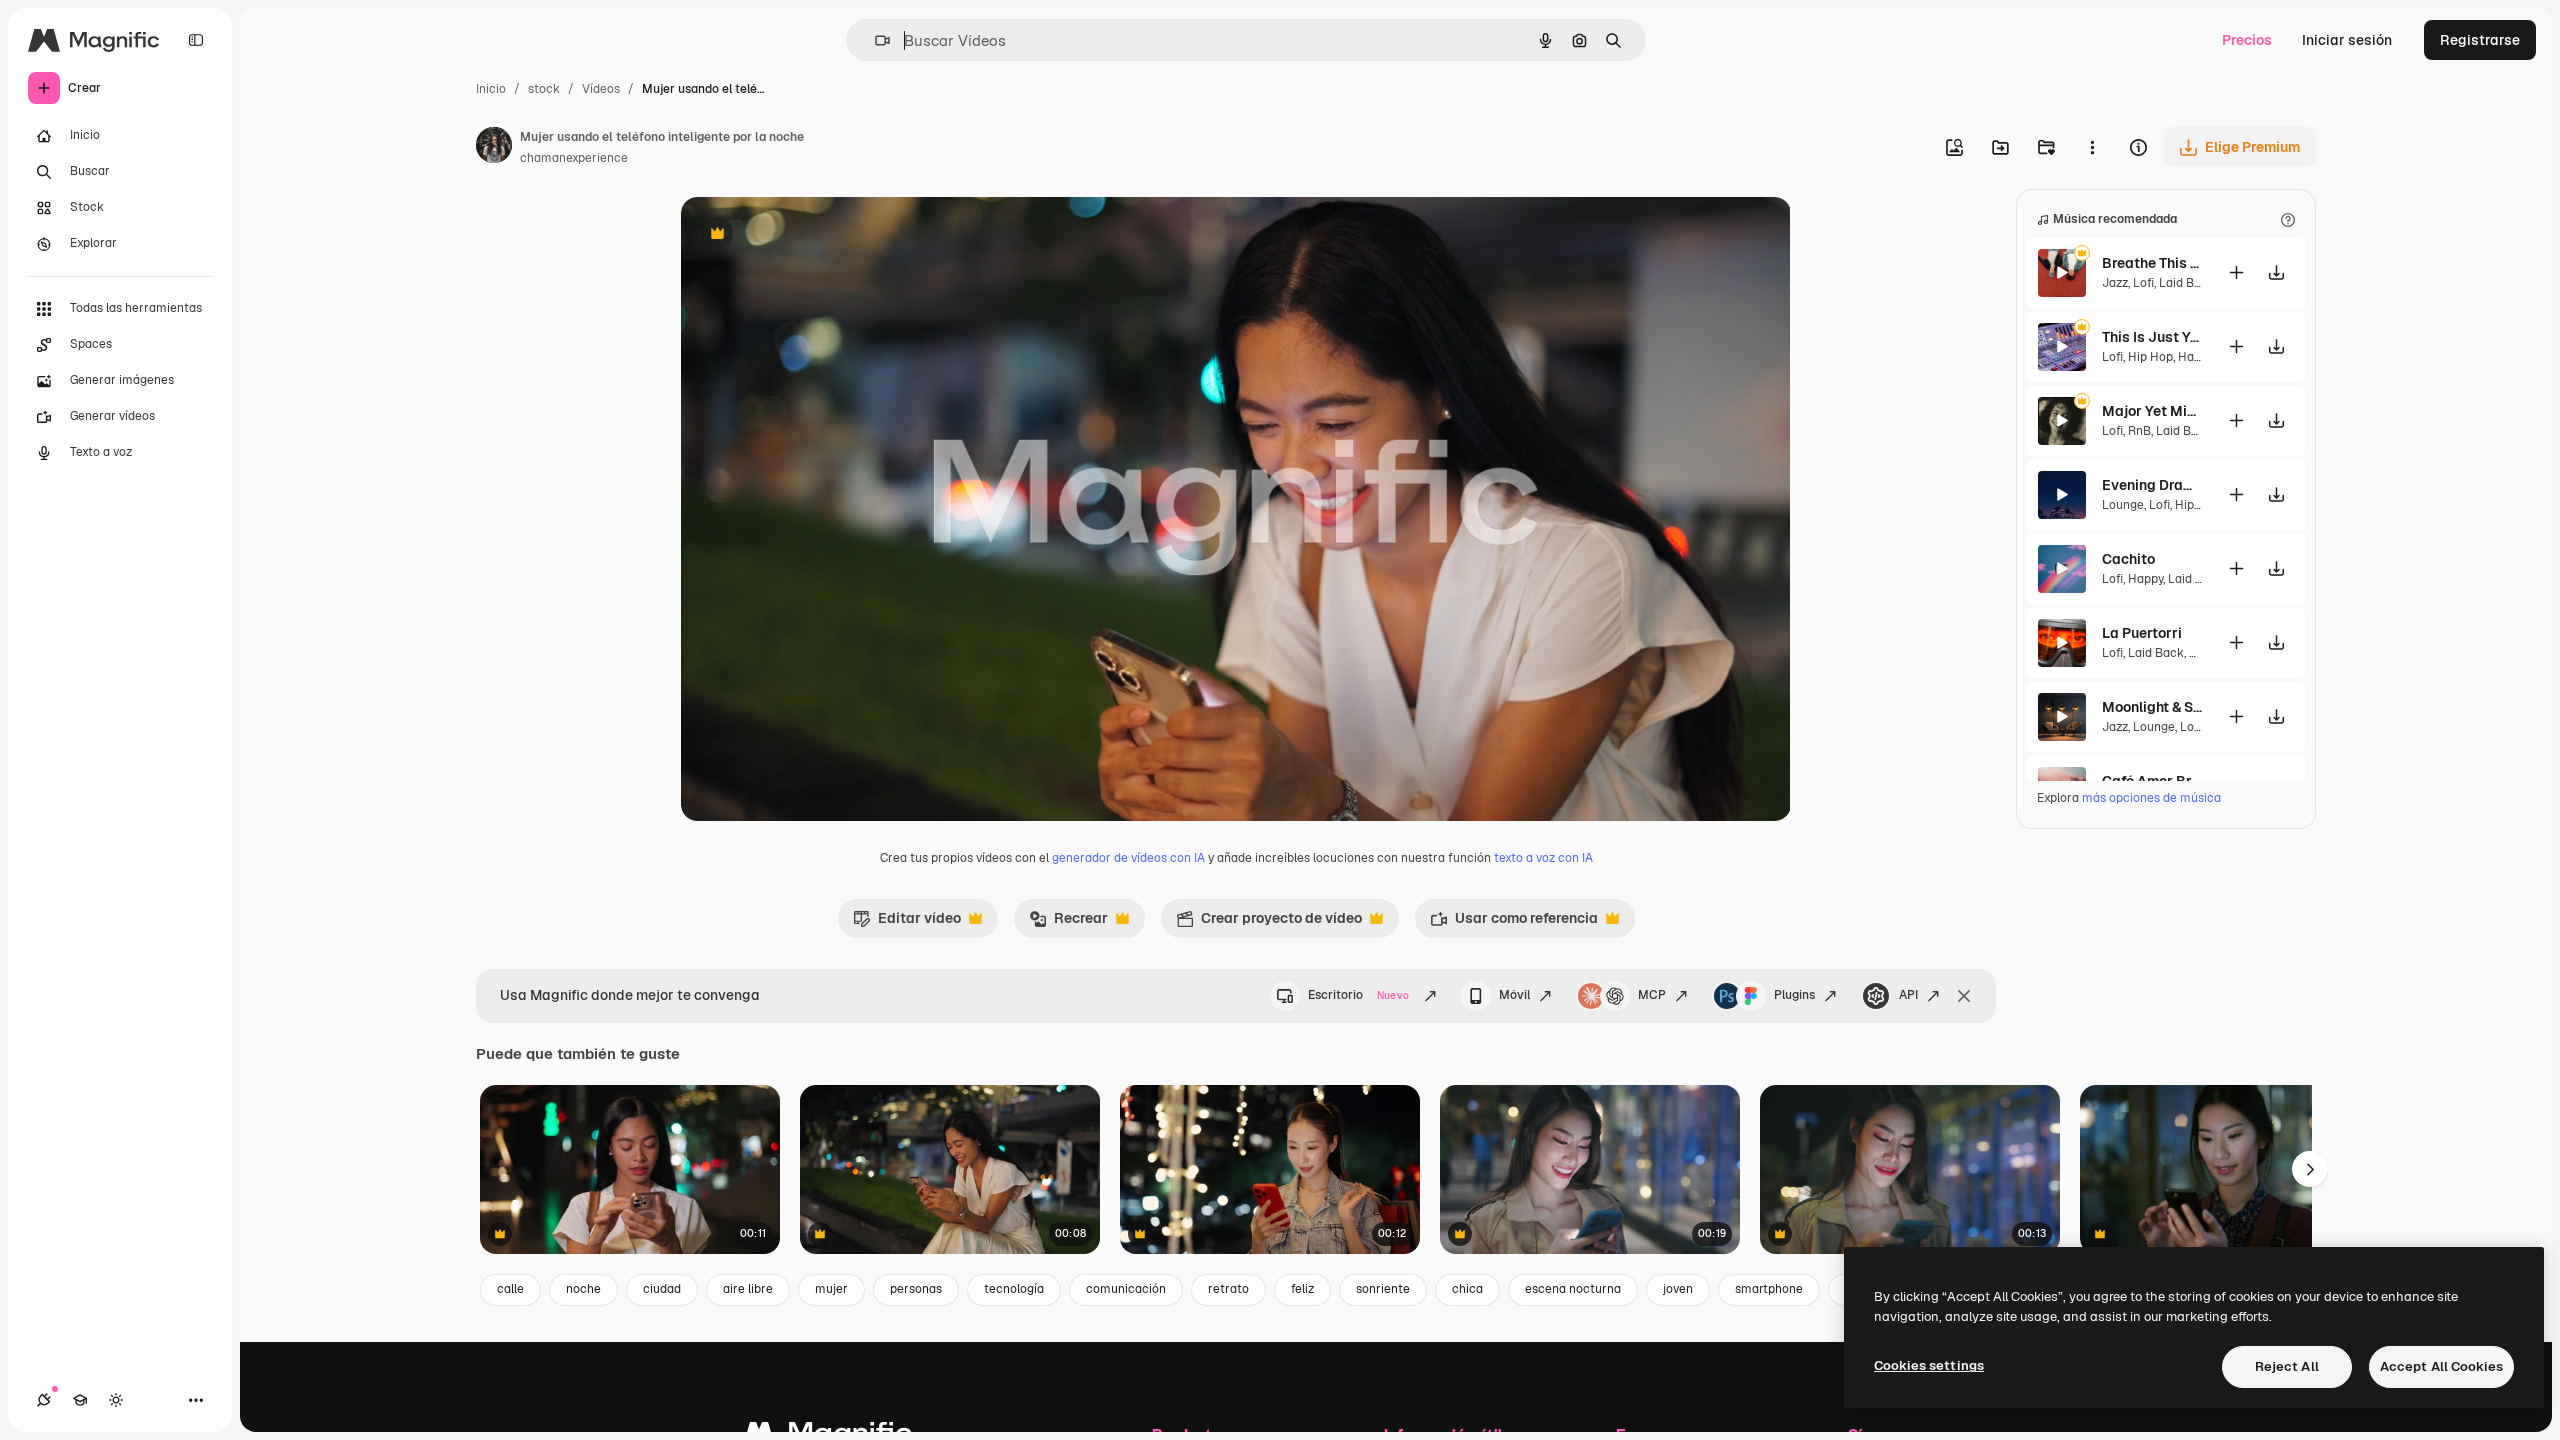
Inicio (491, 89)
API (1908, 995)
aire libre (748, 1289)
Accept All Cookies (2441, 1366)
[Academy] (80, 1400)
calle (510, 1289)
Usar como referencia (1514, 923)
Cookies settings (1929, 1365)
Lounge (2123, 505)
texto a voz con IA (1543, 858)
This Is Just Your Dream (2152, 337)
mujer (831, 1289)
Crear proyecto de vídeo (1269, 923)
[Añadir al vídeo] (2236, 272)
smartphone (1769, 1289)
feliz (1302, 1289)
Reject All (2287, 1366)
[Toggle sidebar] (196, 40)
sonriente (1383, 1289)
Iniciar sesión (2347, 40)
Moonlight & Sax (2152, 707)
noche (583, 1289)
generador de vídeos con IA (1128, 858)
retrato (1228, 1289)
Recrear (1068, 923)
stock (544, 89)
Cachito (2128, 559)
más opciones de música (2151, 798)
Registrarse (2480, 40)
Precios (2247, 40)
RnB (2139, 431)
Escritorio (1358, 995)
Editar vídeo (907, 923)
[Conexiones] (44, 1400)
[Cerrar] (1964, 996)
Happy (2195, 357)
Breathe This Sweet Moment (2152, 263)
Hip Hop (2150, 357)
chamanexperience (574, 158)
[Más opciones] (2092, 147)
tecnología (1014, 1289)
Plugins (1794, 995)
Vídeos (601, 89)
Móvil (1514, 995)
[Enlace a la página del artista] (494, 148)
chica (1467, 1289)
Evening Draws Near (2152, 485)
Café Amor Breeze (2152, 781)
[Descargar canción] (2276, 272)
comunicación (1126, 1289)
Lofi (2143, 283)
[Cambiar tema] (116, 1400)
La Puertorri (2142, 633)
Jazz (2115, 283)
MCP (1652, 995)
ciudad (662, 1289)
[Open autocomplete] (874, 40)
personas (916, 1289)
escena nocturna (1573, 1289)
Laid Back (2187, 283)
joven (1678, 1289)
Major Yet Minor (2152, 411)
